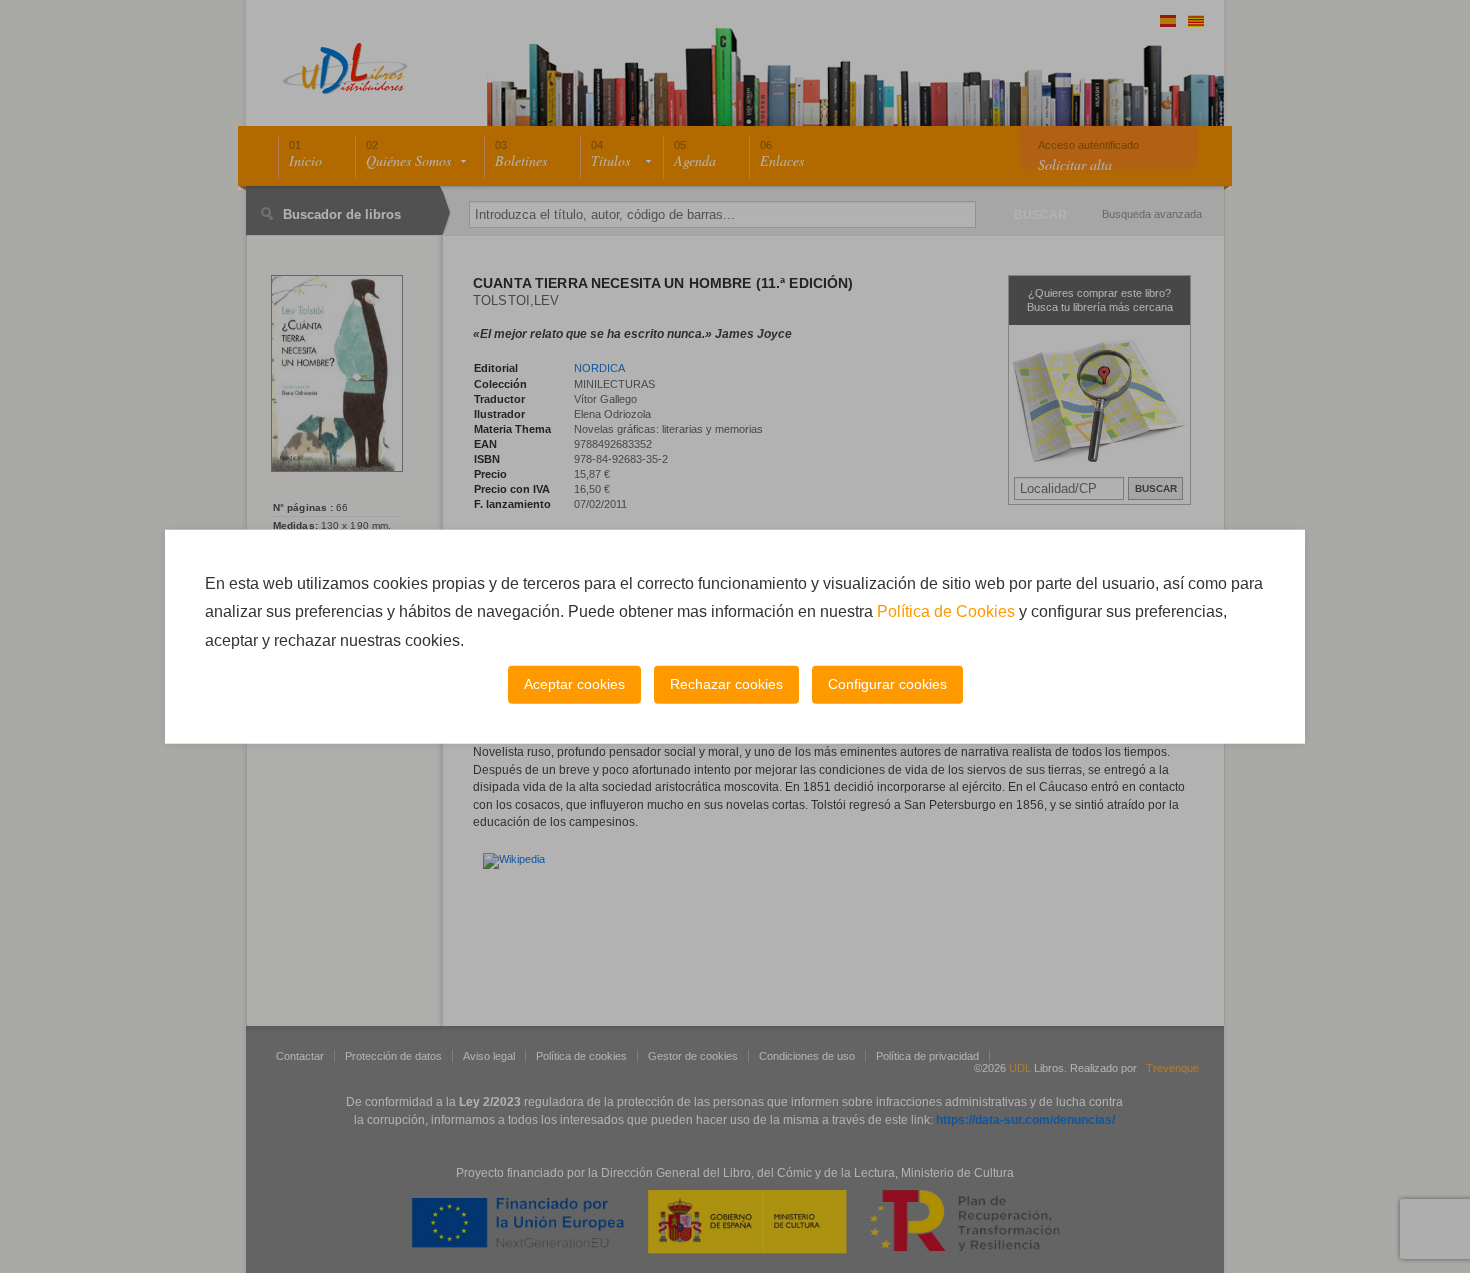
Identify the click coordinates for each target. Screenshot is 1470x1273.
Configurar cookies (887, 684)
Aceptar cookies (574, 684)
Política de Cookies (946, 611)
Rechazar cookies (726, 684)
